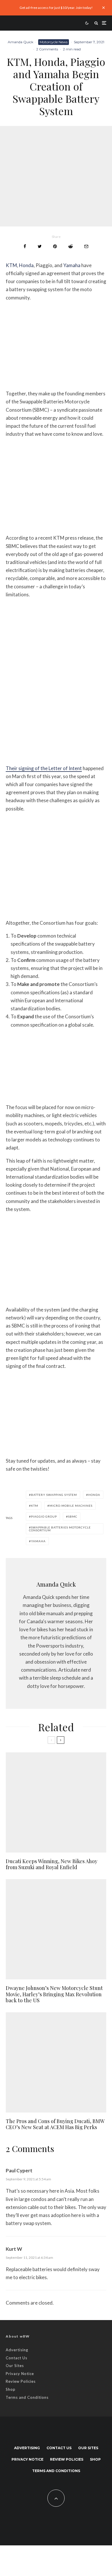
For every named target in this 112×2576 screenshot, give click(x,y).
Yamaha (72, 265)
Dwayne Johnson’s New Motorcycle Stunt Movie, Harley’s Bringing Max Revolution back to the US (54, 1994)
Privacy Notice (20, 2374)
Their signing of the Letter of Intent (44, 768)
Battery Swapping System (54, 1495)
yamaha (38, 1541)
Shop (11, 2389)
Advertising (17, 2350)
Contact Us (17, 2358)
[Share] (25, 246)
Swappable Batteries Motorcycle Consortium (60, 1529)
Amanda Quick (21, 42)
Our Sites (15, 2366)
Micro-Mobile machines (71, 1506)
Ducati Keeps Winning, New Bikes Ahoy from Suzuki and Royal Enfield (52, 1864)
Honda (26, 265)
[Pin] (55, 246)
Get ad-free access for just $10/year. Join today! (56, 8)
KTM (11, 265)
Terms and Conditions (27, 2397)
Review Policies (21, 2381)
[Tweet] (40, 246)
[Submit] (71, 246)
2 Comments (47, 49)
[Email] (86, 246)
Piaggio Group (44, 1516)
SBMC (73, 1516)
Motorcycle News (54, 42)
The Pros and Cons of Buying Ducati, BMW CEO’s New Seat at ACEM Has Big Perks (55, 2124)
